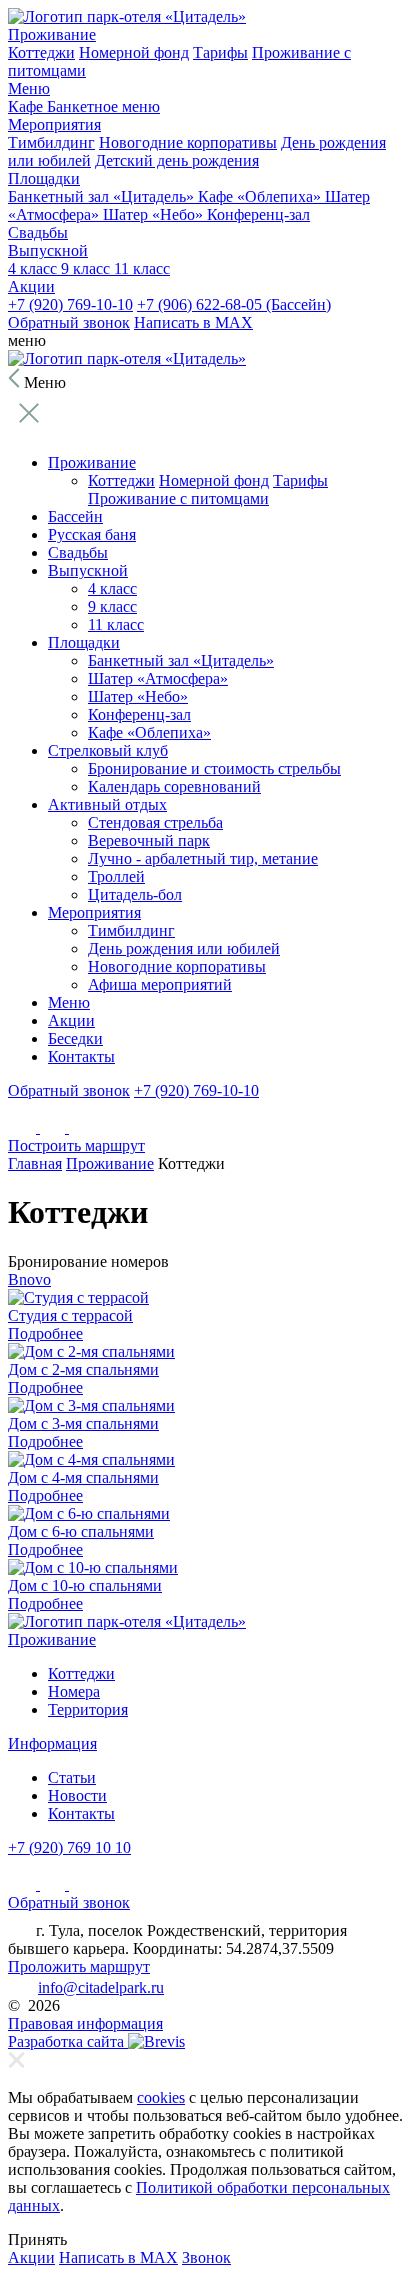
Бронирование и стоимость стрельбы (214, 768)
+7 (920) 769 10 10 (69, 1847)
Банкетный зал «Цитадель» (103, 196)
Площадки (44, 178)
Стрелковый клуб (108, 750)
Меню (29, 88)
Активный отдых (107, 804)
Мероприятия (54, 124)
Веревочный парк (149, 840)
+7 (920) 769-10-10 (70, 304)
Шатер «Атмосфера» (158, 678)
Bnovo (29, 1279)
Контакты (81, 1056)
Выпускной (48, 250)
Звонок (206, 2257)
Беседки (75, 1038)
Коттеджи (41, 52)
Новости (77, 1795)
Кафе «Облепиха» (261, 196)
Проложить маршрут (79, 1966)
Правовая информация (85, 2023)
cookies (161, 2097)
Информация (52, 1743)
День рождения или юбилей (184, 948)
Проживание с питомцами (178, 498)
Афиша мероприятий (160, 984)
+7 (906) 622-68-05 (234, 304)
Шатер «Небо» (155, 214)
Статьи (72, 1777)
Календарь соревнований (174, 786)
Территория (88, 1709)
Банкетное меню (103, 106)
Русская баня (92, 534)
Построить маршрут (76, 1145)
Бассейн (75, 516)
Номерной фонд (134, 52)
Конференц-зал (258, 214)
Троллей (116, 876)
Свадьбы (38, 232)
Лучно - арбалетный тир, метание (203, 858)
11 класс (142, 268)
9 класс (87, 268)
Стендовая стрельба (155, 822)
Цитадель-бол (135, 894)
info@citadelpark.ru (101, 1987)
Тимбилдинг (51, 142)
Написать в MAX (193, 322)
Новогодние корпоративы (188, 142)
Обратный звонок (69, 322)
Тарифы (220, 52)
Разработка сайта (68, 2041)
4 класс (34, 268)
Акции (31, 286)
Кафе (27, 106)
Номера (74, 1691)
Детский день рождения (177, 160)
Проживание (52, 34)
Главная (35, 1163)
